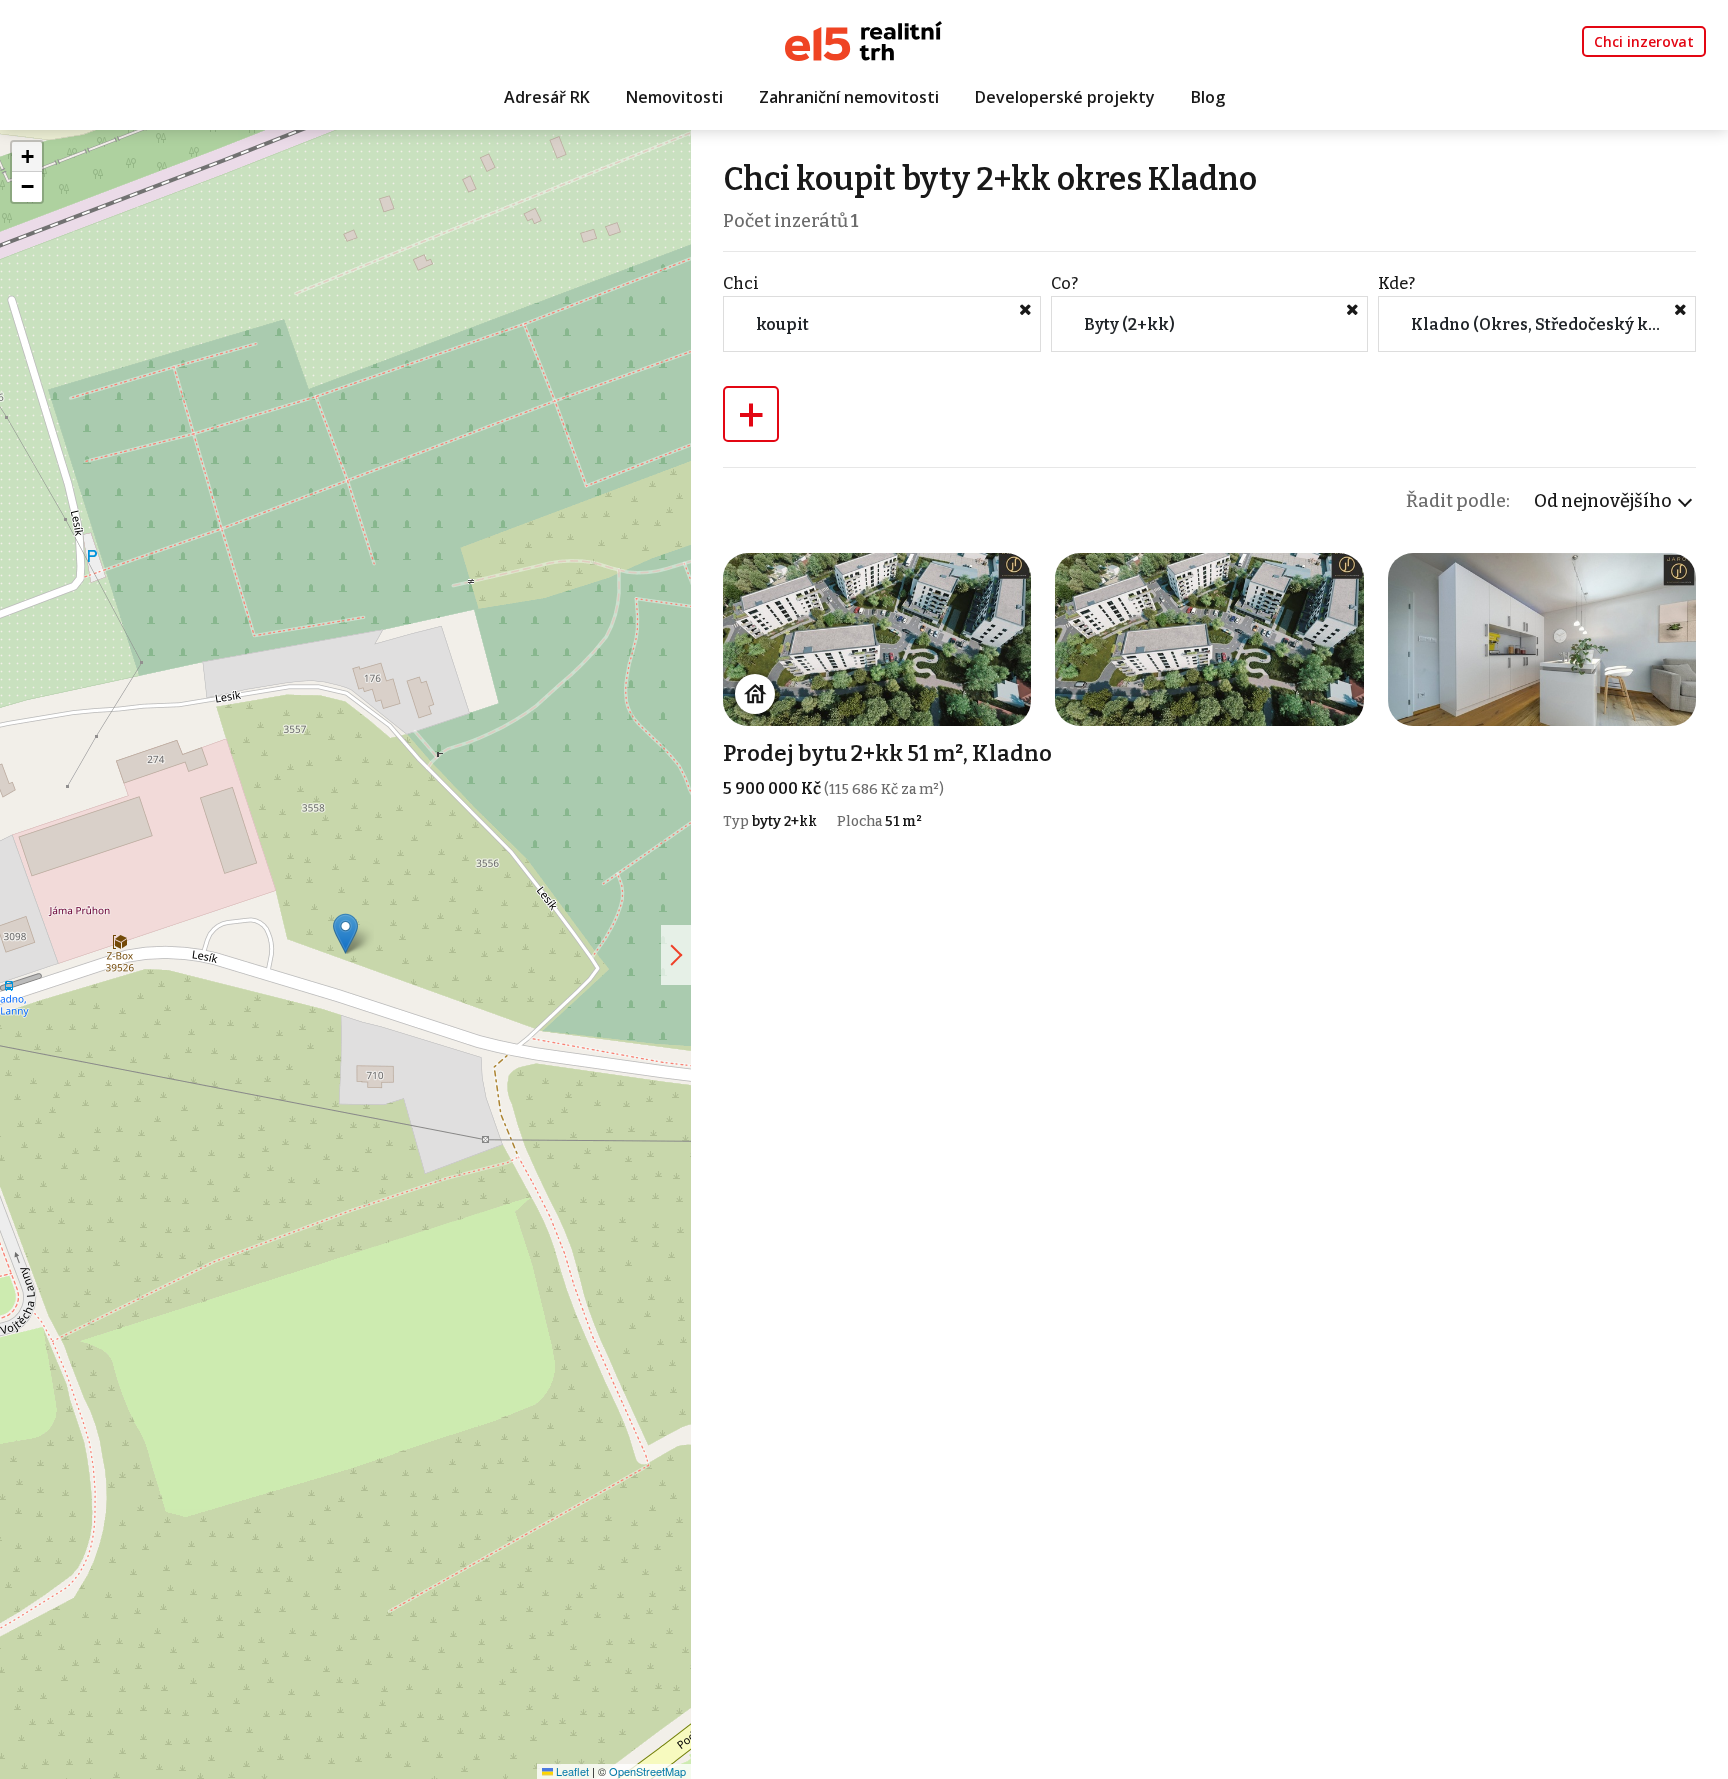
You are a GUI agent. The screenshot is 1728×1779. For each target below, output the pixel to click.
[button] (345, 933)
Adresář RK (547, 97)
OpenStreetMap (647, 1771)
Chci (741, 283)
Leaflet (571, 1771)
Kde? (1396, 283)
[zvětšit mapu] (676, 955)
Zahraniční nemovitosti (849, 97)
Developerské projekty (1065, 97)
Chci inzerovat (1644, 41)
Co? (1064, 283)
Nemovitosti (674, 97)
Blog (1208, 97)
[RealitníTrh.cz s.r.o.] (863, 39)
